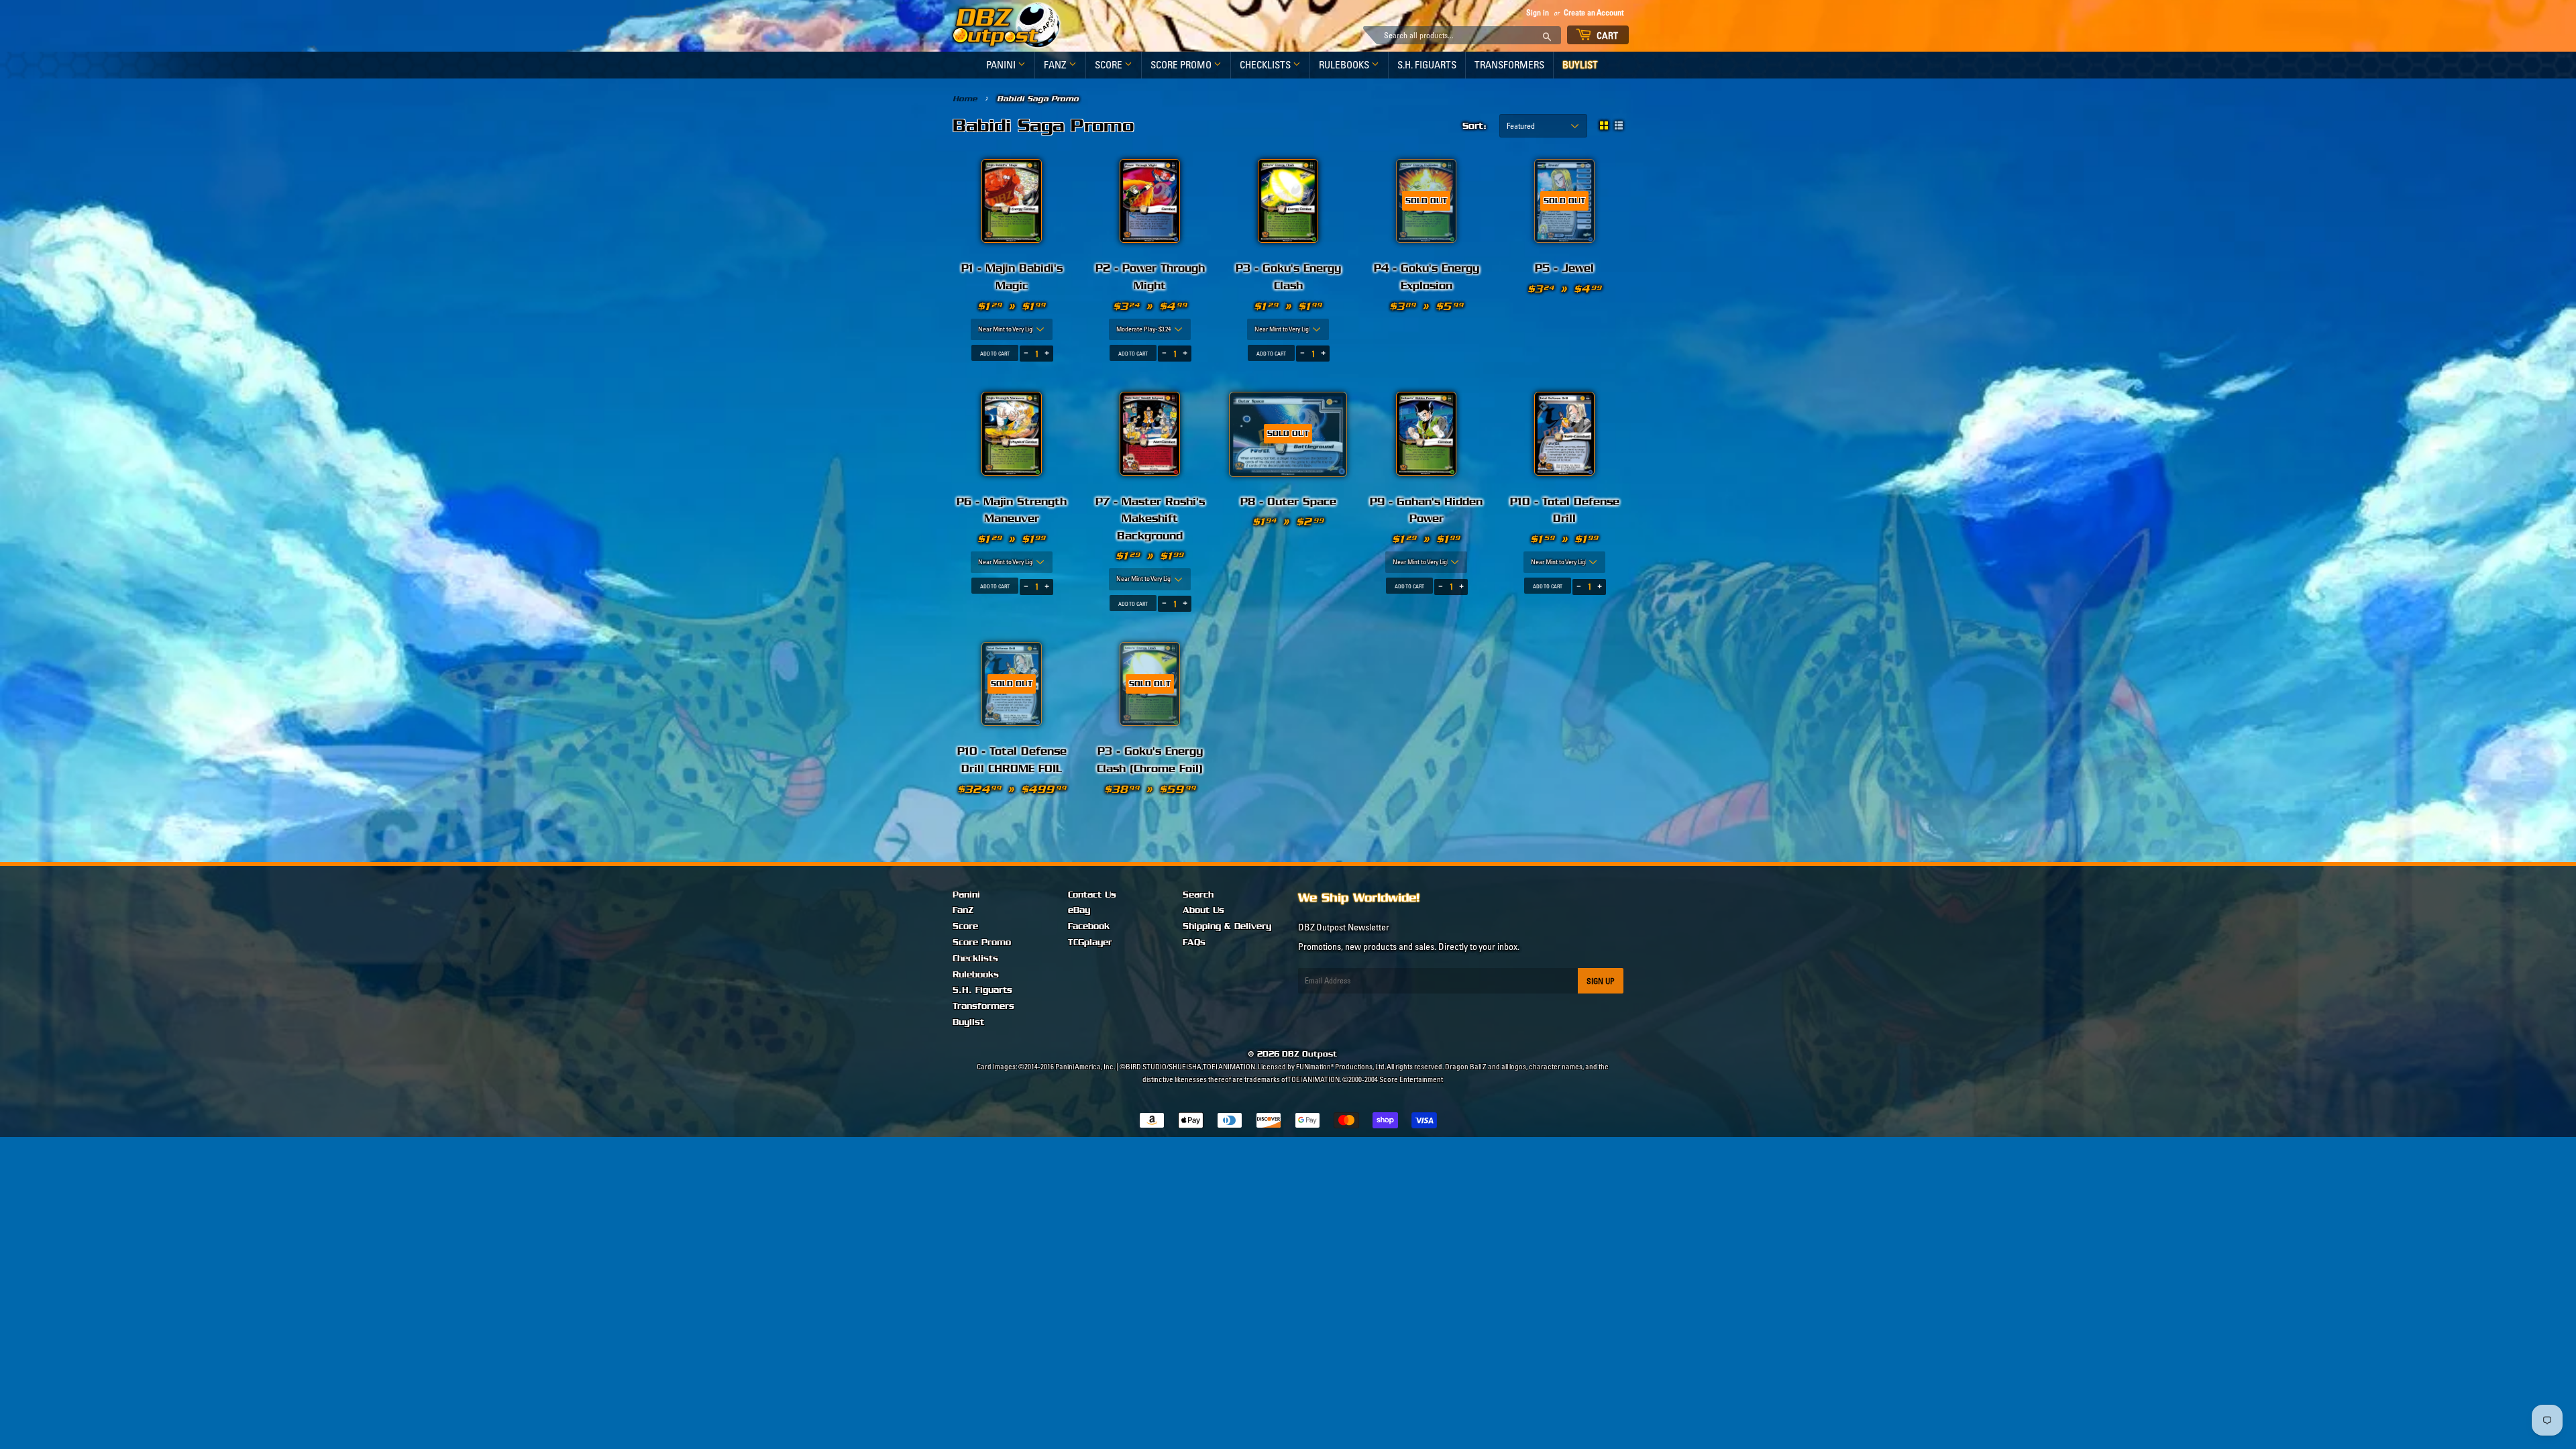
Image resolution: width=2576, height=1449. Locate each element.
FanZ (1056, 65)
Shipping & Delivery (1227, 926)
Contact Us (1092, 895)
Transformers (1509, 65)
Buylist (1580, 65)
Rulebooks (1345, 65)
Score (1110, 65)
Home (965, 99)
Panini (1002, 65)
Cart (1607, 36)
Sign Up (1601, 981)
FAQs (1194, 943)
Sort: (1474, 126)
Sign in (1538, 12)
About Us (1203, 910)
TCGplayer (1090, 943)
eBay (1079, 910)
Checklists (1266, 65)
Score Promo (1182, 65)
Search (1198, 895)
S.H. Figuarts (1427, 65)
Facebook (1089, 926)
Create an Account (1594, 12)
